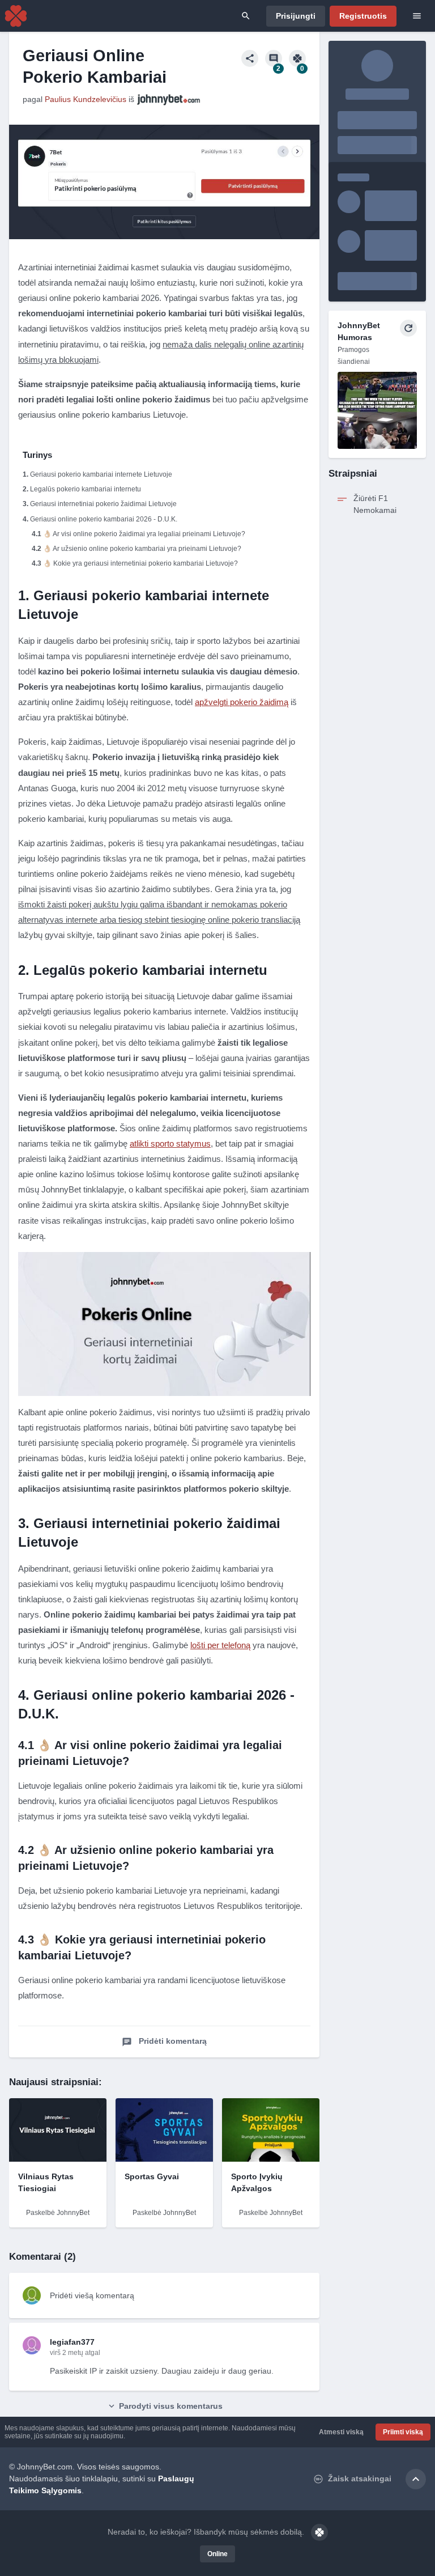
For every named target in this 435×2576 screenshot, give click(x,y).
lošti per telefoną (220, 1645)
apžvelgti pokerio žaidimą (242, 702)
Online (217, 2554)
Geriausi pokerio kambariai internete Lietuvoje (101, 474)
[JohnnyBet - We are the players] (16, 16)
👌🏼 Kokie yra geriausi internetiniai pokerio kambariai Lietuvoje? (140, 563)
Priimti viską (403, 2432)
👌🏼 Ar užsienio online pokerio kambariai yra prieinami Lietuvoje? (142, 549)
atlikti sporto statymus (170, 1143)
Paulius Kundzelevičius (86, 99)
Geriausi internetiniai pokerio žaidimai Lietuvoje (103, 504)
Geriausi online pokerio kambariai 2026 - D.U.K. (104, 519)
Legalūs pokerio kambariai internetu (86, 489)
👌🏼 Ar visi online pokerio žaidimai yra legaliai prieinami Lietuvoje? (144, 534)
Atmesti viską (341, 2432)
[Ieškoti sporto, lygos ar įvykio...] (246, 16)
